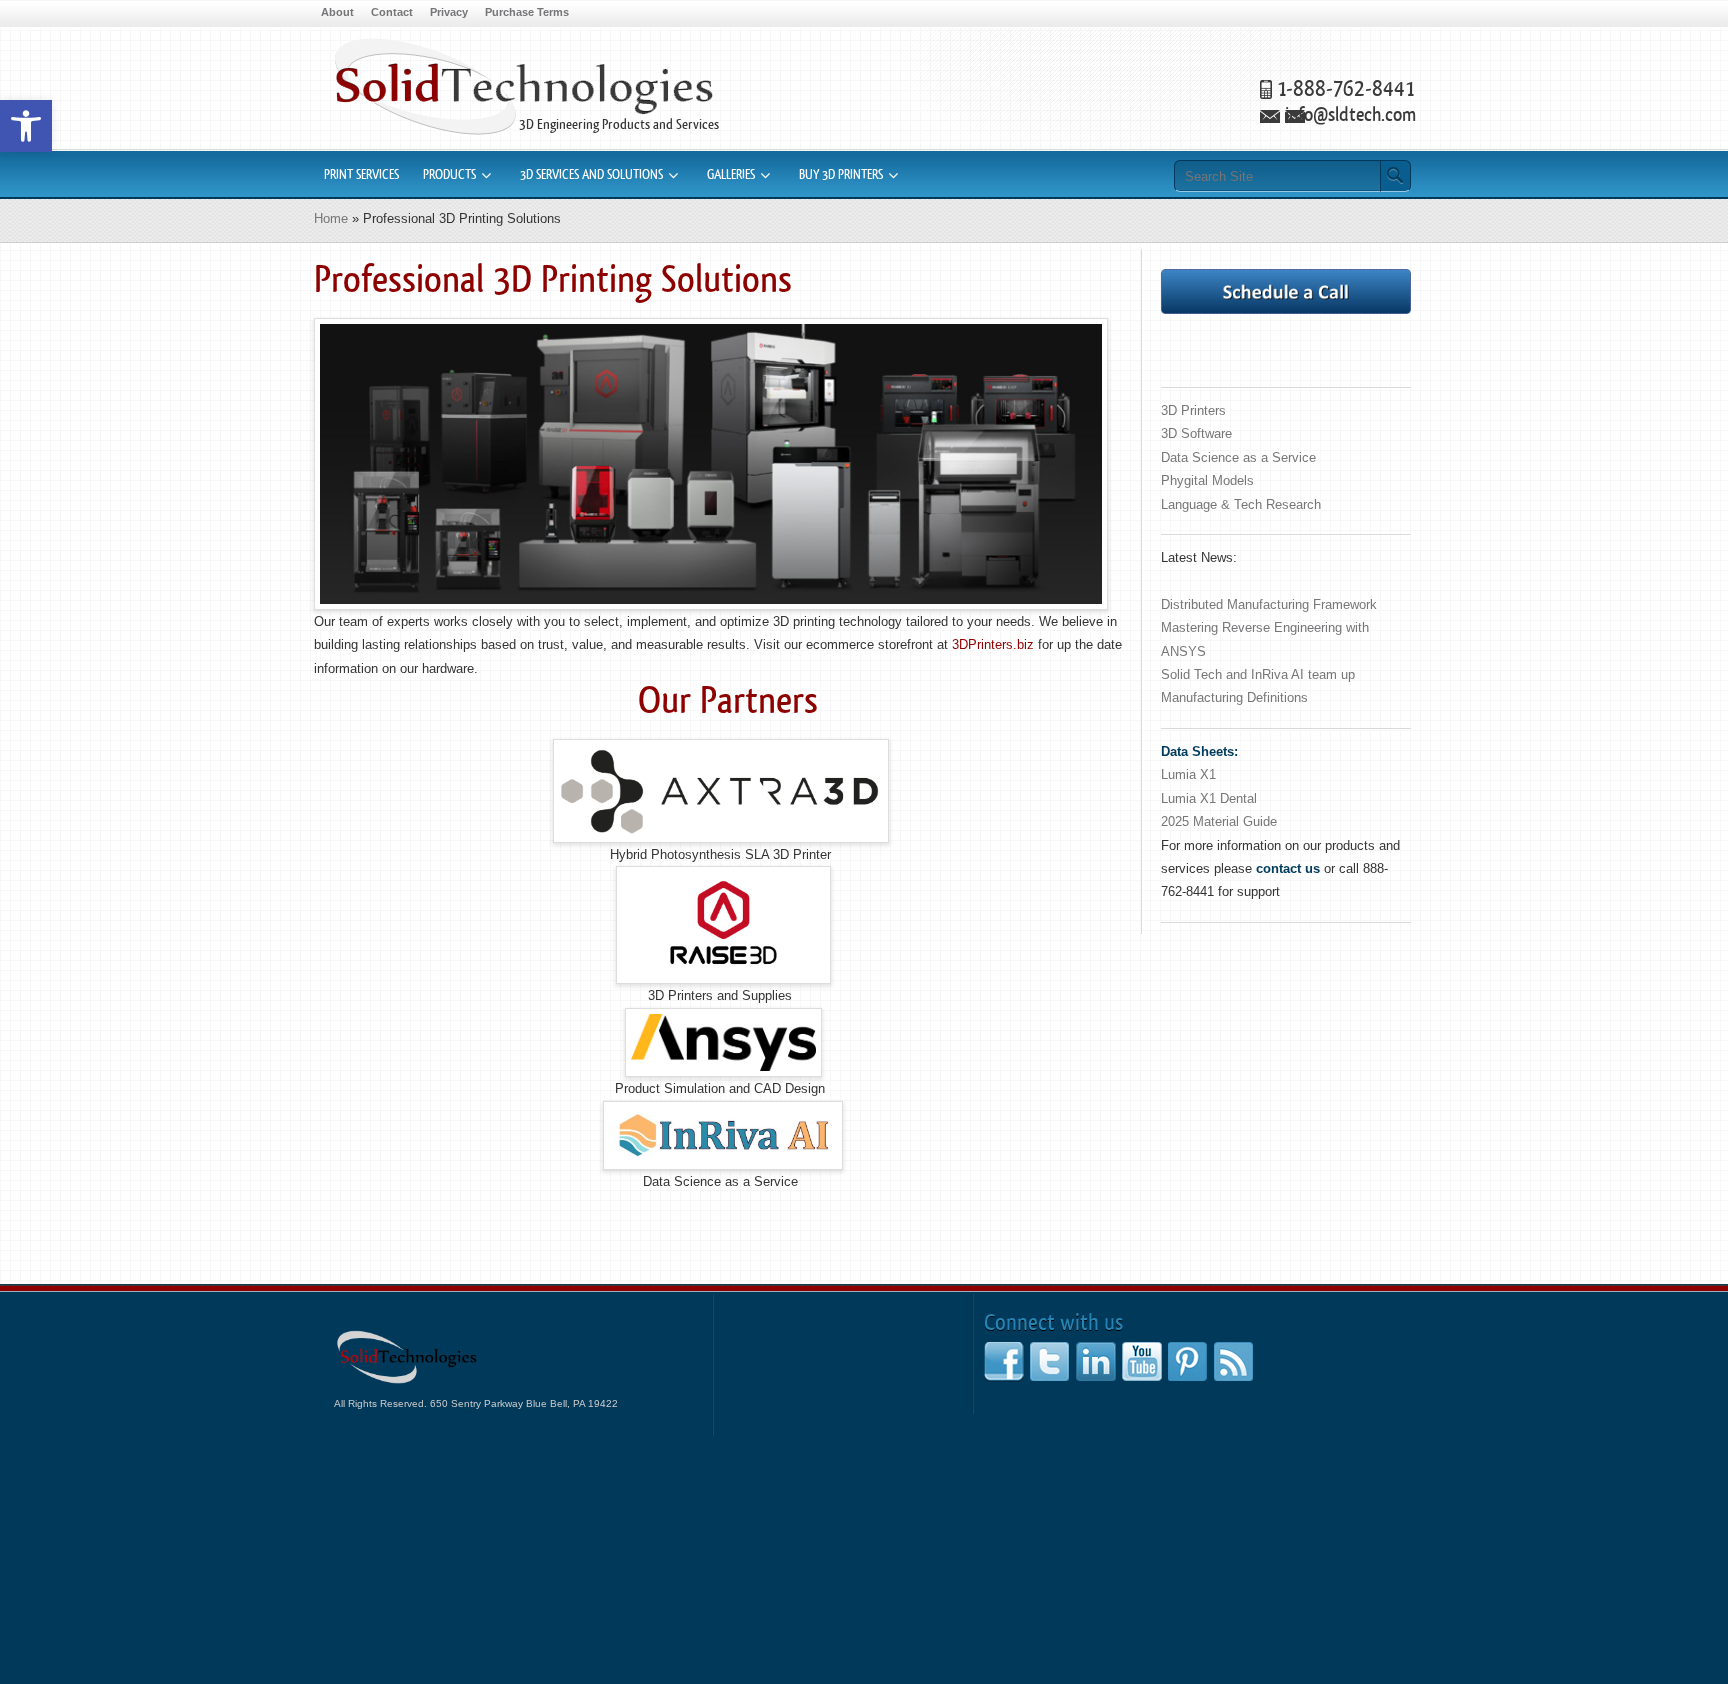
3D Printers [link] (1193, 410)
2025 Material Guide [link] (1219, 821)
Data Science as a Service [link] (1238, 457)
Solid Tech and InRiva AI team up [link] (1258, 674)
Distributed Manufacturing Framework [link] (1269, 604)
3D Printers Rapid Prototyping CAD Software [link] (523, 86)
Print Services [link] (361, 174)
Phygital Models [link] (1207, 480)
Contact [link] (392, 12)
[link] (26, 126)
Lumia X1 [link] (1188, 774)
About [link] (337, 12)
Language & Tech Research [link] (1241, 504)
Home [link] (331, 218)
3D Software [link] (1196, 433)
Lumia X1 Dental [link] (1209, 798)
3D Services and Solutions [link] (591, 174)
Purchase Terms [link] (527, 12)
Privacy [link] (449, 12)
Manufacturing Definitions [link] (1234, 697)
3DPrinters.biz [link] (993, 644)
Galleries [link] (731, 174)
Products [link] (449, 174)
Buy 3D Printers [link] (841, 174)
